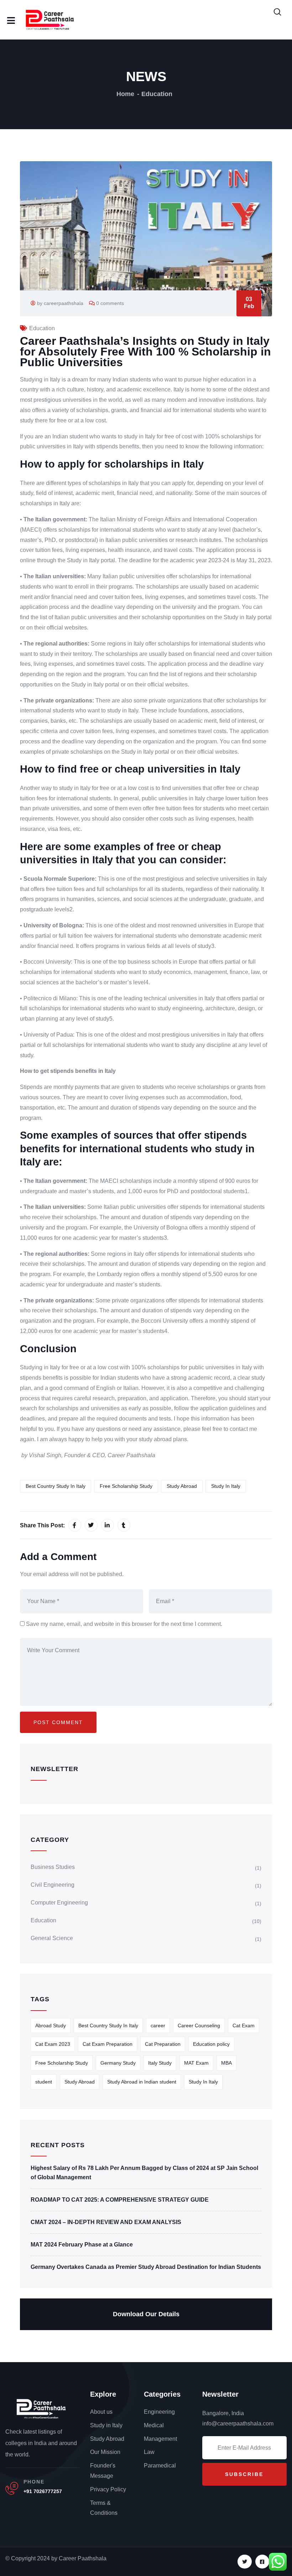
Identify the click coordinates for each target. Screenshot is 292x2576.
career (158, 2025)
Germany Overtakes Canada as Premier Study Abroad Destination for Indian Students (146, 2267)
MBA (226, 2063)
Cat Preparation (163, 2044)
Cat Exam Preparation (108, 2044)
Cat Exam (244, 2025)
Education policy (211, 2044)
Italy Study (160, 2063)
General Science (52, 1938)
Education (157, 94)
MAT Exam (196, 2063)
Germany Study (118, 2063)
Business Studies (53, 1867)
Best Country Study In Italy (56, 1486)
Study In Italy (226, 1486)
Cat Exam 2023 (53, 2044)
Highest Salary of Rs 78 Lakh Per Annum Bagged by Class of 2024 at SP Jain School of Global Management (144, 2173)
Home (125, 94)
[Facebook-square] (262, 2562)
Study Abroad (182, 1486)
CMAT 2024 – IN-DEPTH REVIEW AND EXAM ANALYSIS (106, 2222)
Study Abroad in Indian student (142, 2082)
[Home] (41, 2408)
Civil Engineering (53, 1885)
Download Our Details (146, 2314)
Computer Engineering (59, 1903)
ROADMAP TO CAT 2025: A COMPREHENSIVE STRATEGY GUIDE (120, 2200)
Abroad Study (51, 2025)
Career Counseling (199, 2025)
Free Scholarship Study (126, 1486)
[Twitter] (244, 2562)
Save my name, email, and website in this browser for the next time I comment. (124, 1624)
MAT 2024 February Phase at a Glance (82, 2245)
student (44, 2082)
